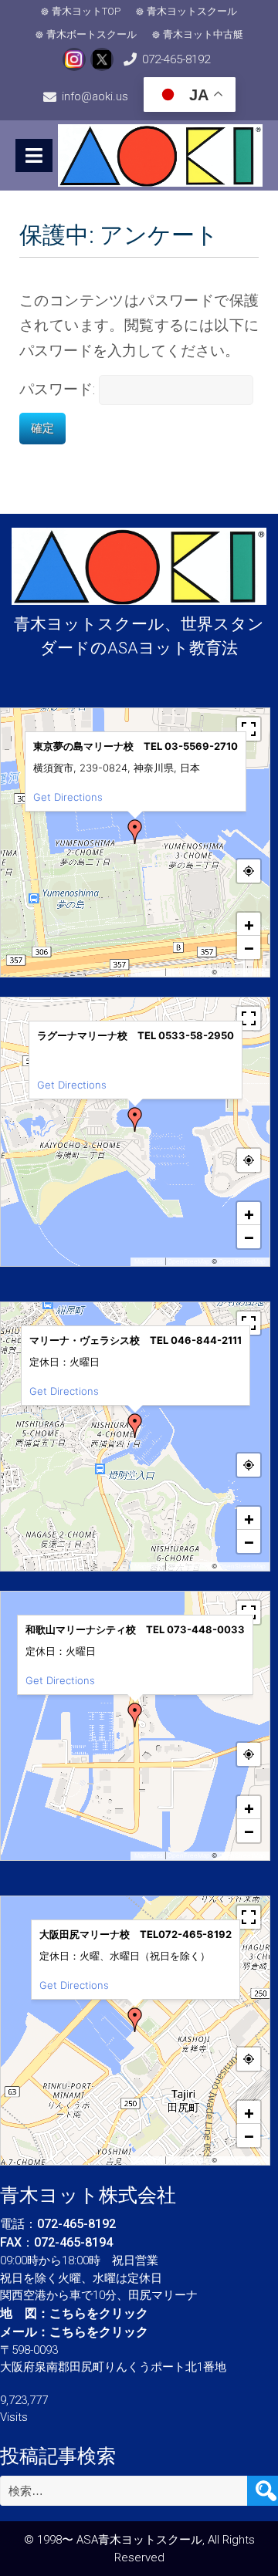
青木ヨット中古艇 (203, 34)
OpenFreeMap (189, 972)
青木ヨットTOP (86, 11)
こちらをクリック (99, 2313)
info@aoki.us (95, 96)
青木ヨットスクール (192, 11)
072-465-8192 (176, 59)
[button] (135, 832)
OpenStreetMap (242, 972)
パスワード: (59, 389)
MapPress (149, 972)
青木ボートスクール (92, 34)
